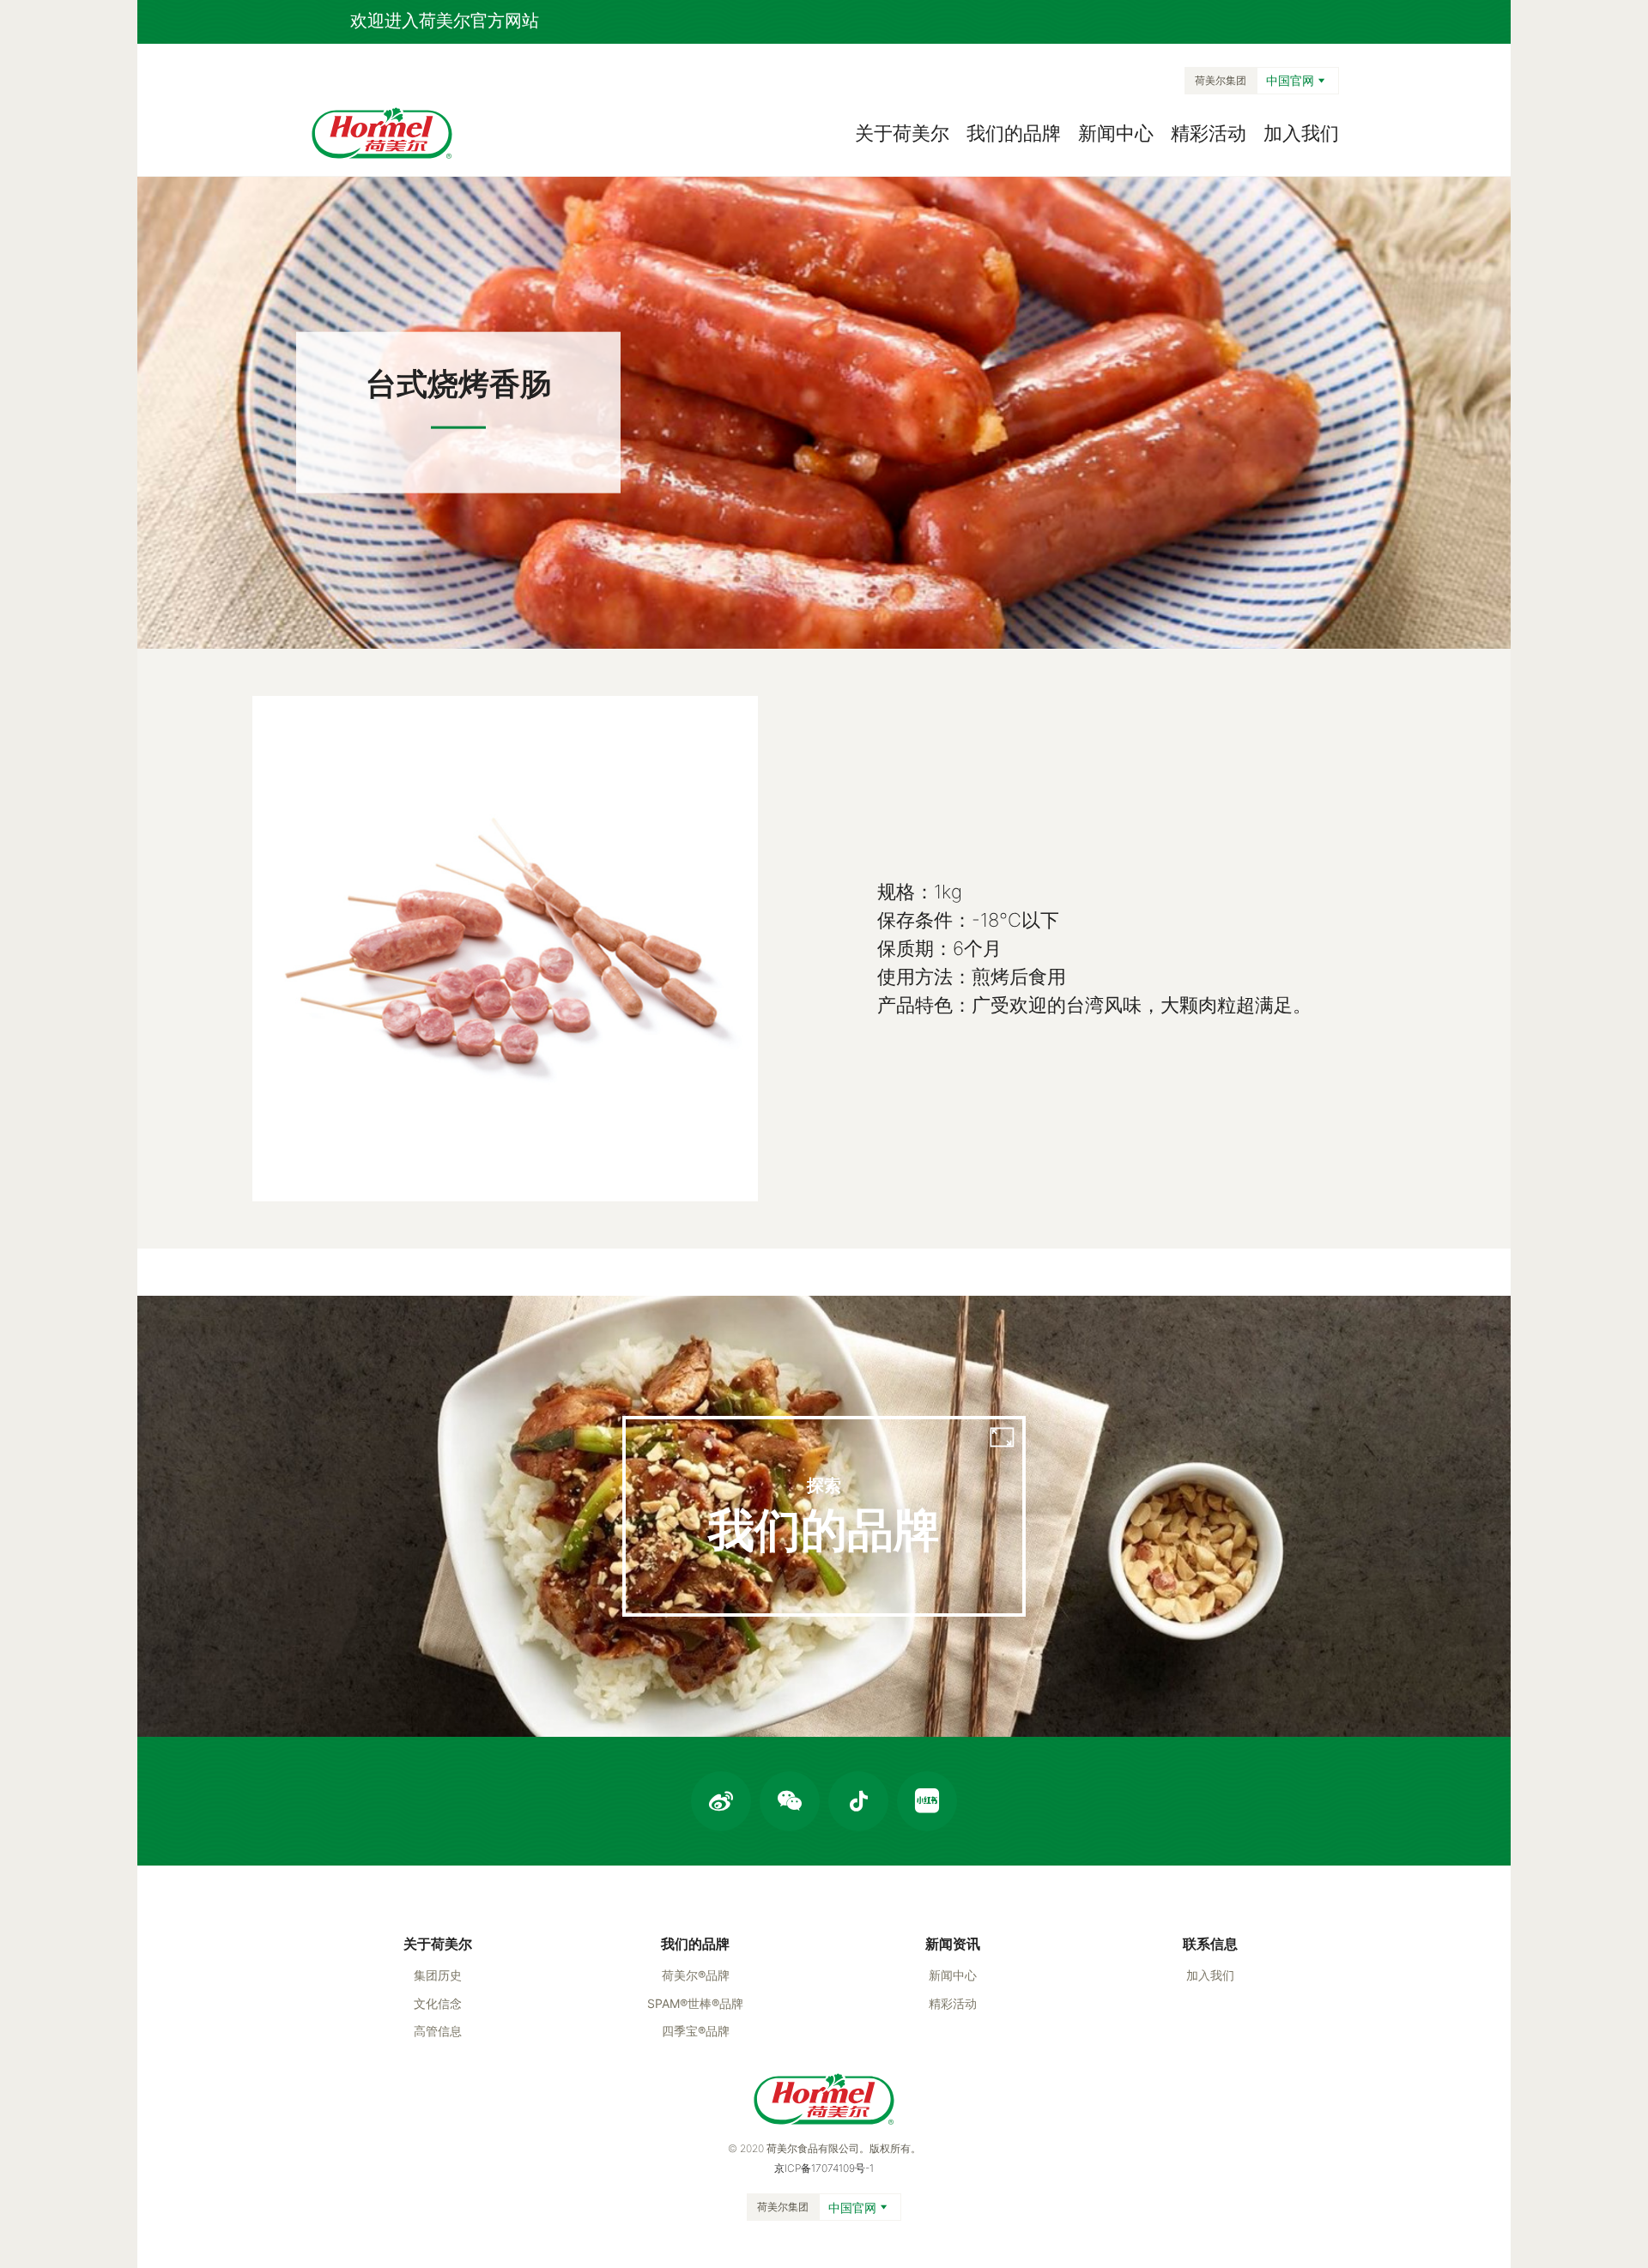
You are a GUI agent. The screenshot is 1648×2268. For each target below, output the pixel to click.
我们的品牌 (1014, 133)
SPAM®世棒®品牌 (695, 2003)
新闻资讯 (953, 1944)
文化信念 (438, 2003)
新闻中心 (1116, 133)
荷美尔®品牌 (696, 1975)
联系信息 (1210, 1944)
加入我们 (1301, 133)
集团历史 (438, 1975)
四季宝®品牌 (696, 2031)
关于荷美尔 (902, 133)
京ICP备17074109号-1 (824, 2168)
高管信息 (438, 2031)
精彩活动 (1209, 133)
